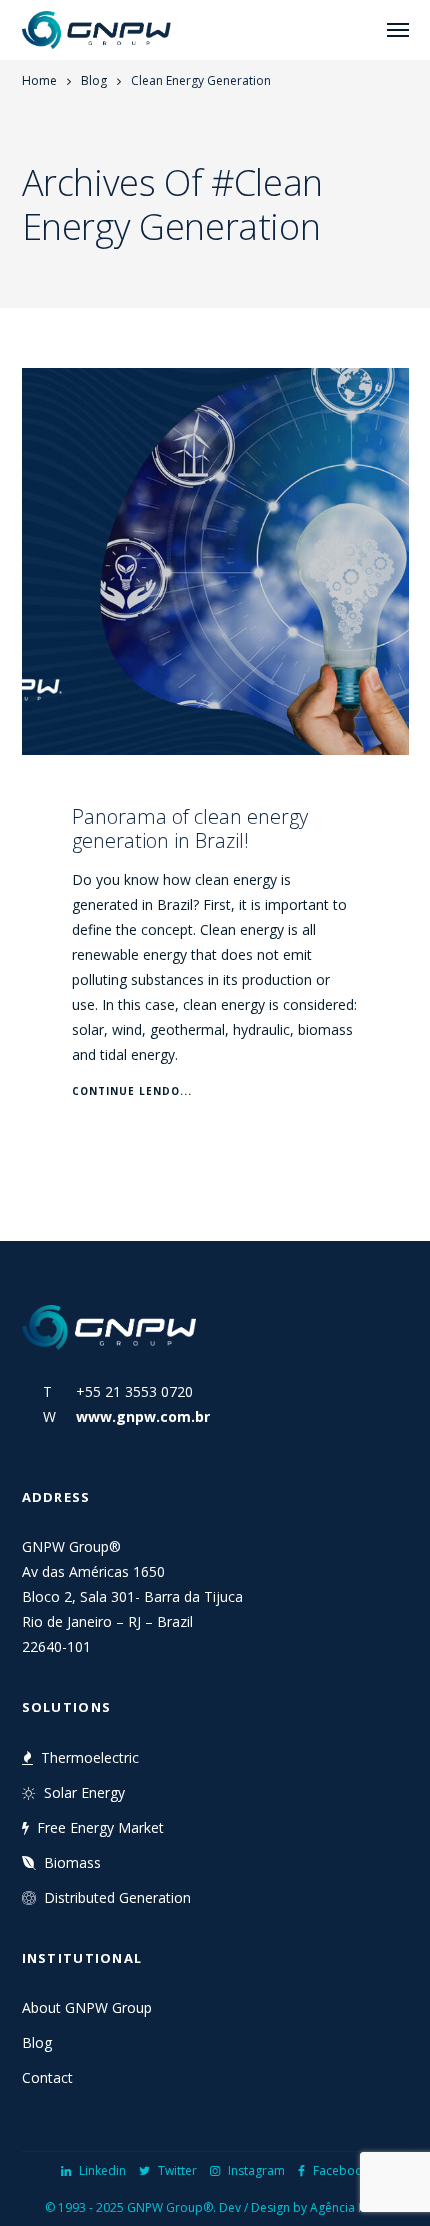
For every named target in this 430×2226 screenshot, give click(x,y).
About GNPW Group (87, 2007)
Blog (94, 80)
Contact (47, 2077)
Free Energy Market (100, 1827)
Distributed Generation (117, 1897)
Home (39, 80)
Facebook (341, 2170)
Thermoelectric (90, 1757)
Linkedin (102, 2170)
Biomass (72, 1862)
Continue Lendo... (132, 1091)
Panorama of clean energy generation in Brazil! (190, 828)
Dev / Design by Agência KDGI (302, 2207)
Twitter (177, 2170)
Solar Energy (84, 1792)
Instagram (256, 2170)
